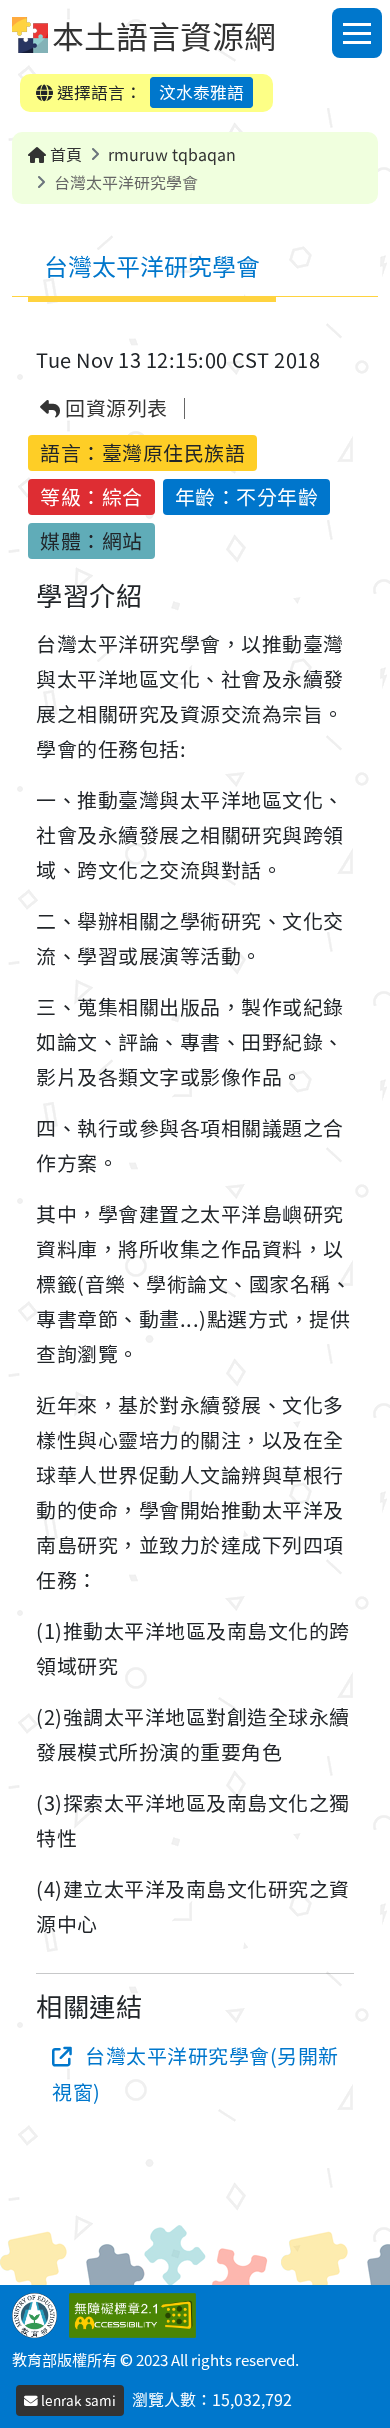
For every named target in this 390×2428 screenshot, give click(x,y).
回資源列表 (114, 408)
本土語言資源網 (164, 35)
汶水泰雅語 (201, 92)
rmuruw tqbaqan (172, 154)
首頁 (64, 154)
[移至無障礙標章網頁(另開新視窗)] (136, 2313)
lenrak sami (77, 2400)
